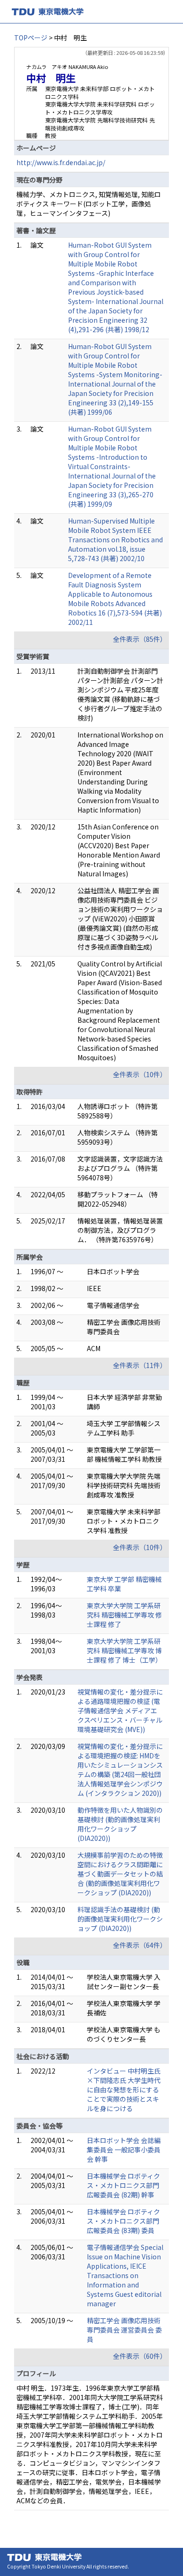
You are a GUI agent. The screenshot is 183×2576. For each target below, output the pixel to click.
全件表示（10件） (140, 1074)
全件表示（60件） (140, 2356)
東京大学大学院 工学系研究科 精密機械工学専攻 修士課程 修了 (124, 1615)
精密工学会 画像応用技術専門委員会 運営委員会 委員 (124, 2330)
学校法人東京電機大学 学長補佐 (124, 2008)
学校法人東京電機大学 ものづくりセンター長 (124, 2034)
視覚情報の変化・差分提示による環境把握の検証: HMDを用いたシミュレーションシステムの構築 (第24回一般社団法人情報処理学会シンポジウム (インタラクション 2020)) (120, 1770)
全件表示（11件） (140, 1365)
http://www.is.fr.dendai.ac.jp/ (61, 162)
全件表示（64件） (140, 1945)
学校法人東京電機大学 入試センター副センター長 (124, 1982)
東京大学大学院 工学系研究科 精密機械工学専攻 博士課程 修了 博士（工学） (124, 1650)
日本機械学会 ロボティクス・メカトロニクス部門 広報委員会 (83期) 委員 (123, 2221)
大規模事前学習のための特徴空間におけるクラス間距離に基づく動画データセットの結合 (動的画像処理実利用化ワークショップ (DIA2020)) (120, 1874)
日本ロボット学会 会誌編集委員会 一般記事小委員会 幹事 (124, 2150)
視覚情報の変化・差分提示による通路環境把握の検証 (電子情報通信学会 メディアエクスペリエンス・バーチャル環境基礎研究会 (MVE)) (120, 1710)
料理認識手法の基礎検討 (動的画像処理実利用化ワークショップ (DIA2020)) (120, 1919)
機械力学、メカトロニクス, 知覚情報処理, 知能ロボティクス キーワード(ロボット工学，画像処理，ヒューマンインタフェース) (89, 204)
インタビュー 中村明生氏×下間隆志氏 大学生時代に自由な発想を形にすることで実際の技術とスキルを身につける (124, 2090)
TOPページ (31, 38)
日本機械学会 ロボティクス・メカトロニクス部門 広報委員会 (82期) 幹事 (123, 2185)
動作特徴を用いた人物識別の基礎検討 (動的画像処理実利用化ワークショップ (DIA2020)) (120, 1824)
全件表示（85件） (140, 639)
